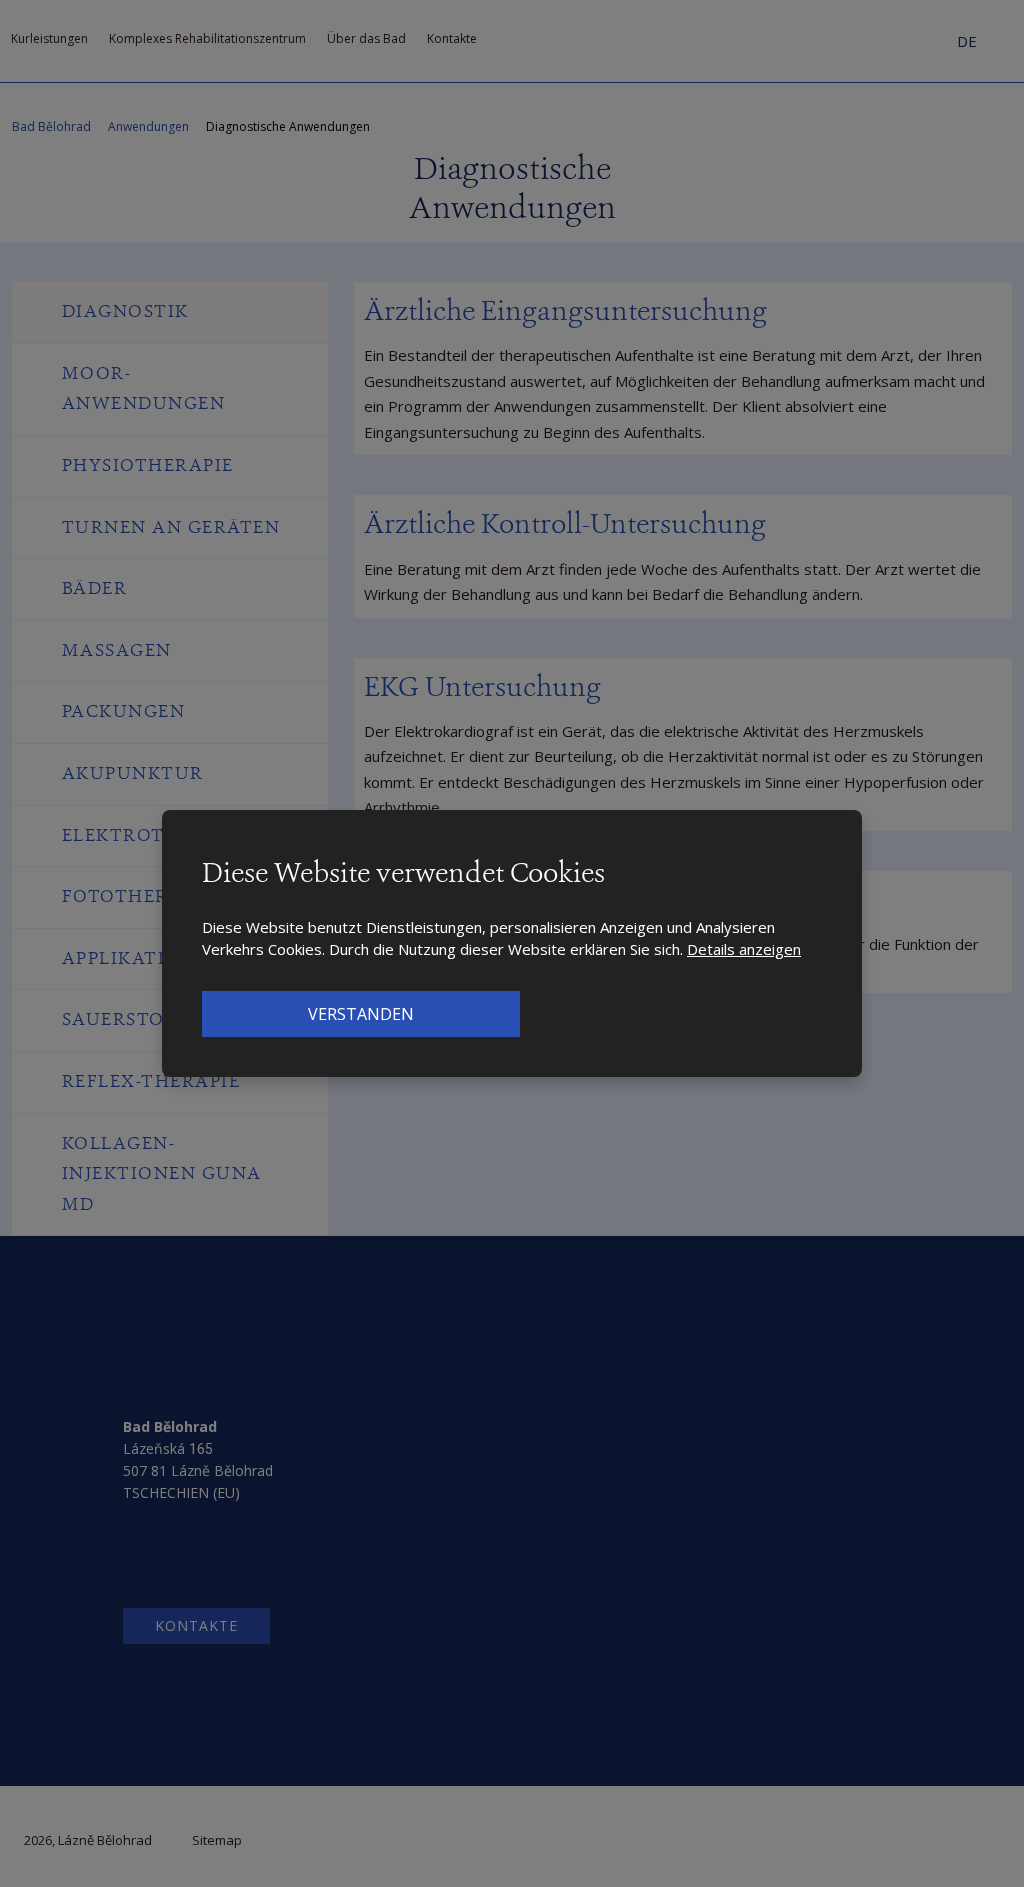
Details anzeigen (744, 949)
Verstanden (361, 1014)
